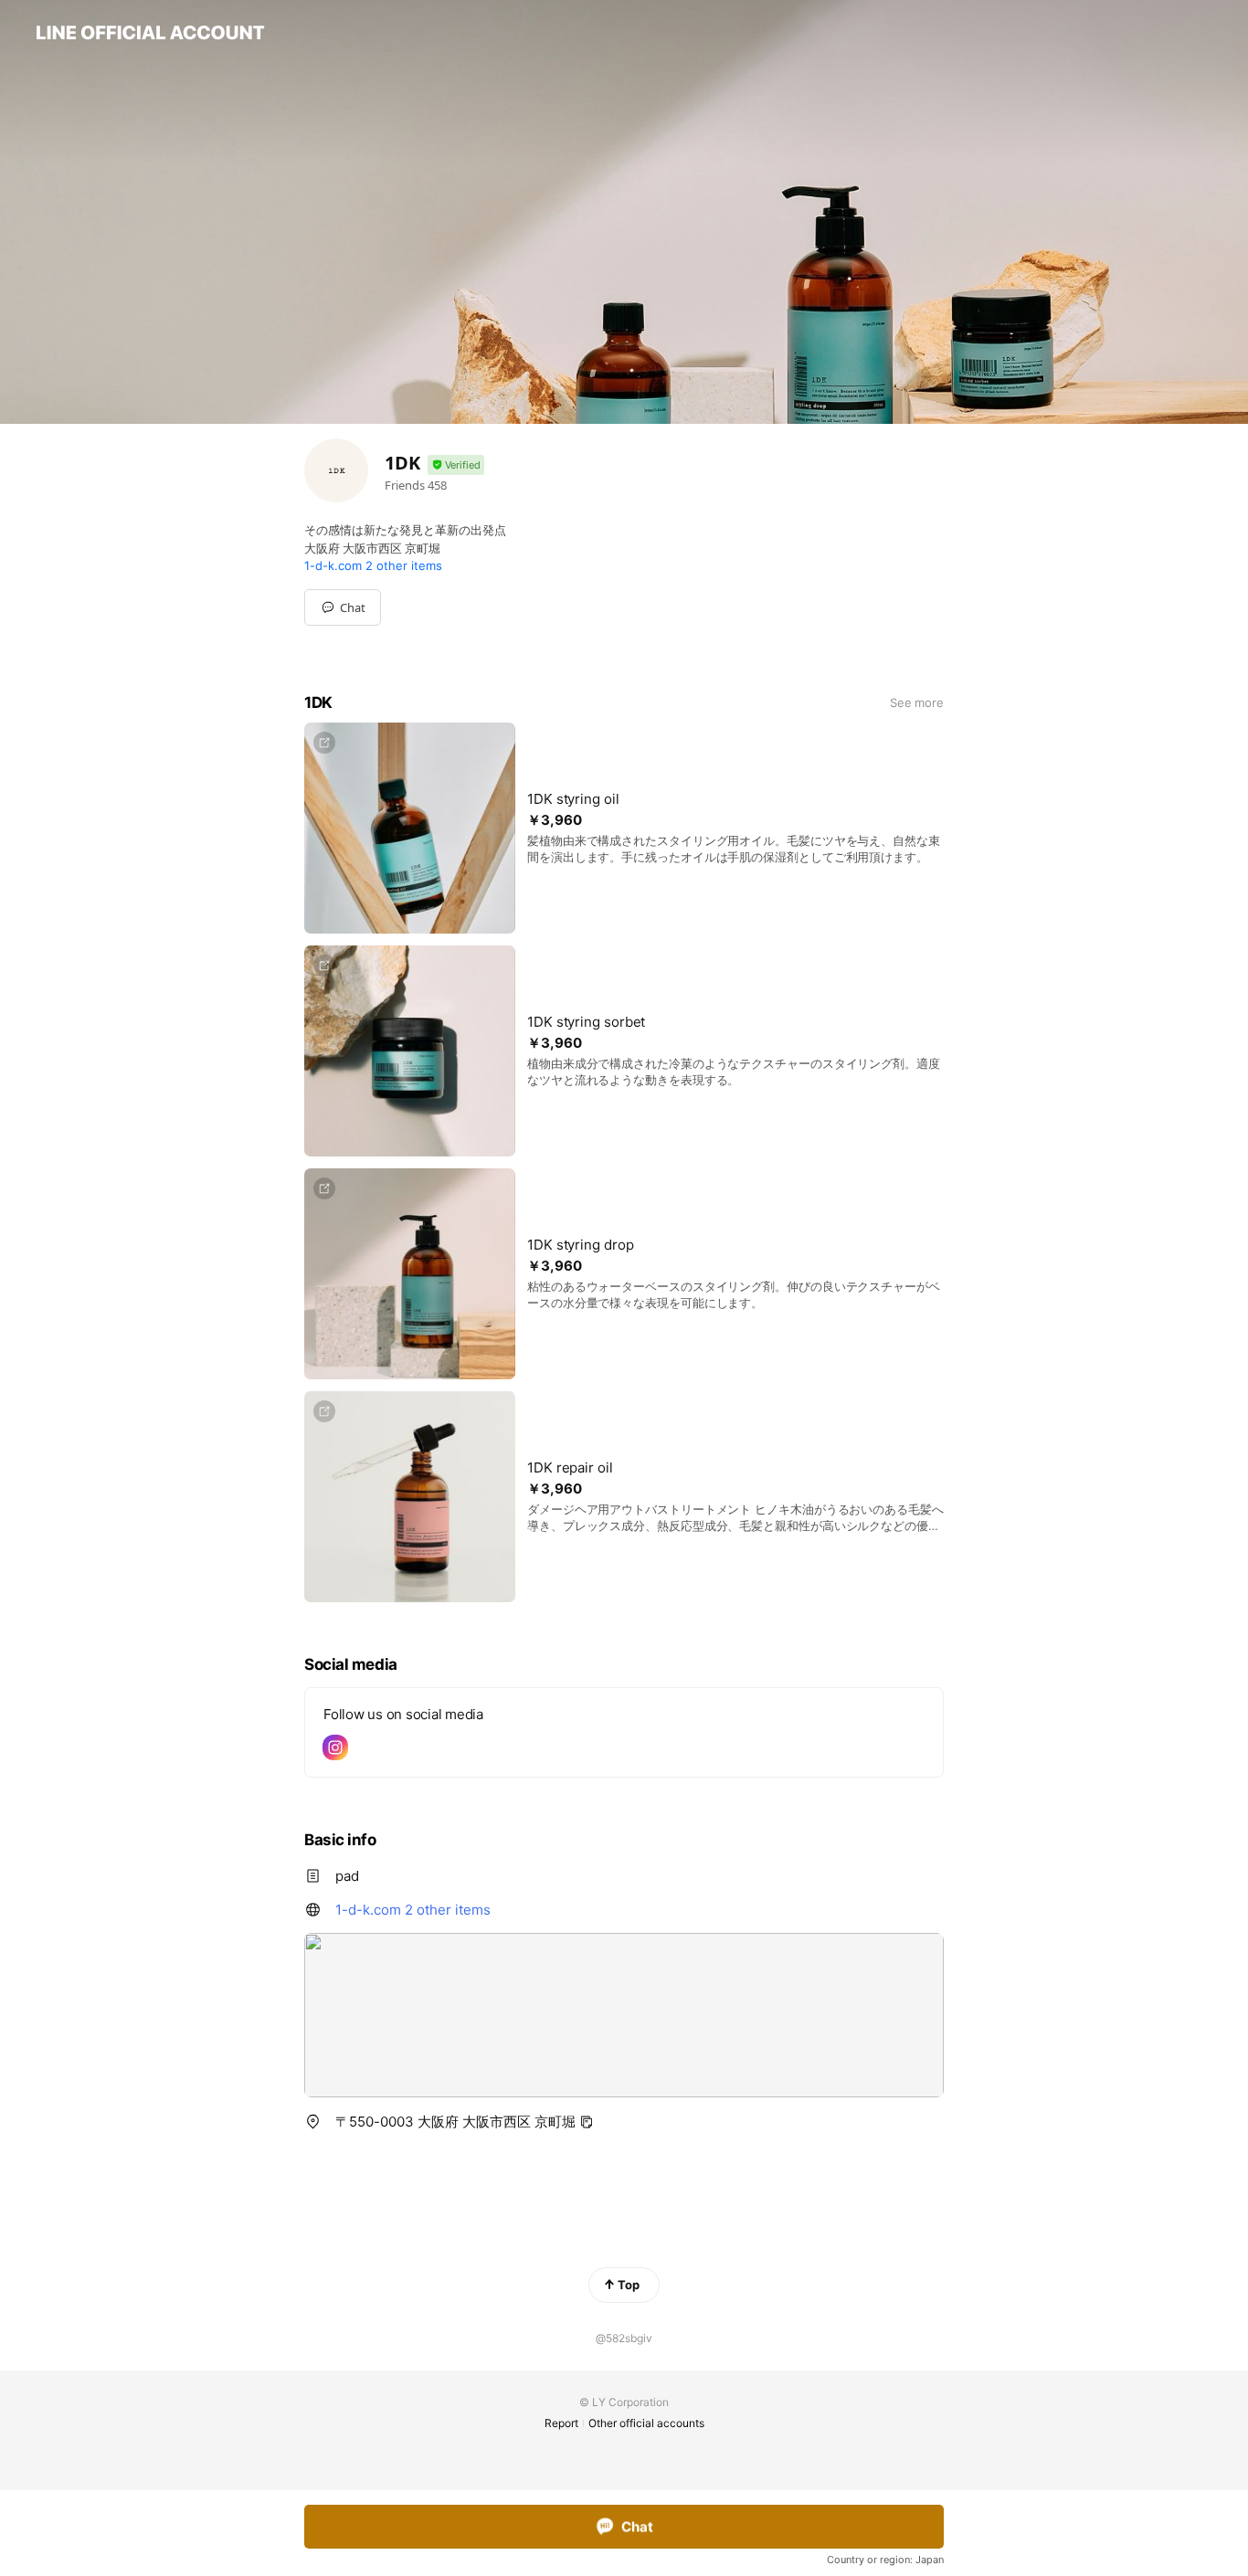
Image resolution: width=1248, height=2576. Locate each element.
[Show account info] (456, 465)
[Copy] (587, 2122)
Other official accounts (646, 2423)
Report (561, 2423)
